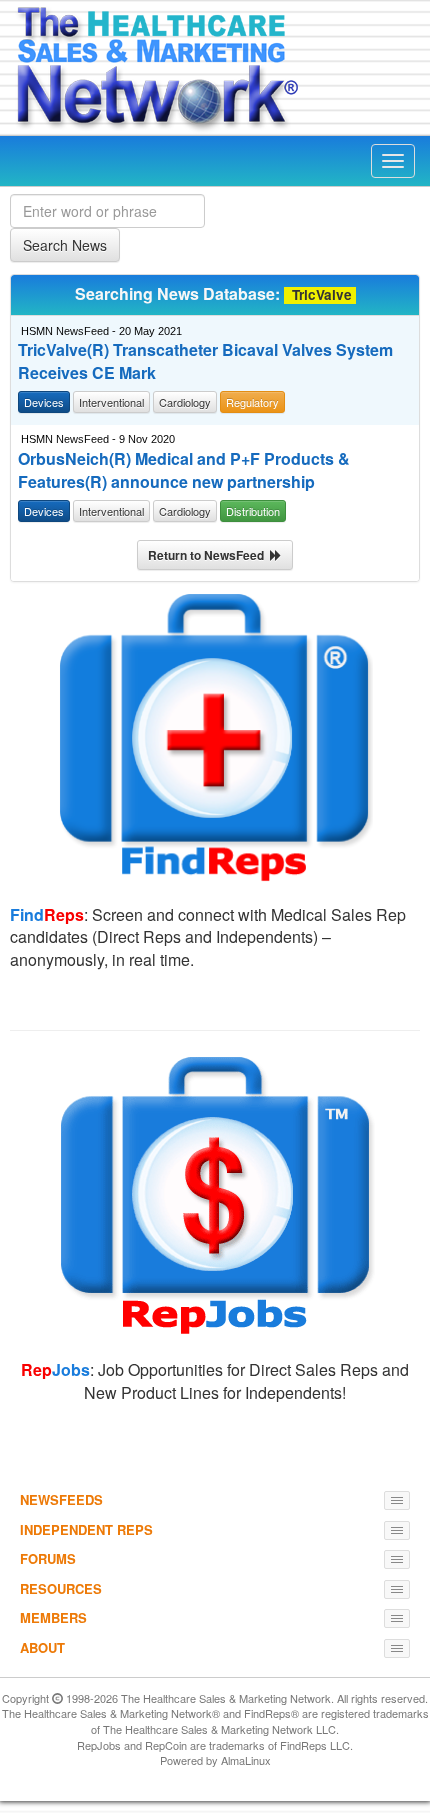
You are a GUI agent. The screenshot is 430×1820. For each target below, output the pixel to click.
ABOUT (42, 1647)
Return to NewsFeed (209, 555)
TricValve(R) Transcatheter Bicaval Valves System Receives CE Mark (205, 361)
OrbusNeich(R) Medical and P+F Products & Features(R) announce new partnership (184, 470)
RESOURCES (61, 1588)
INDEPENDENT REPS (86, 1529)
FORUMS (48, 1558)
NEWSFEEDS (61, 1499)
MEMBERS (53, 1617)
